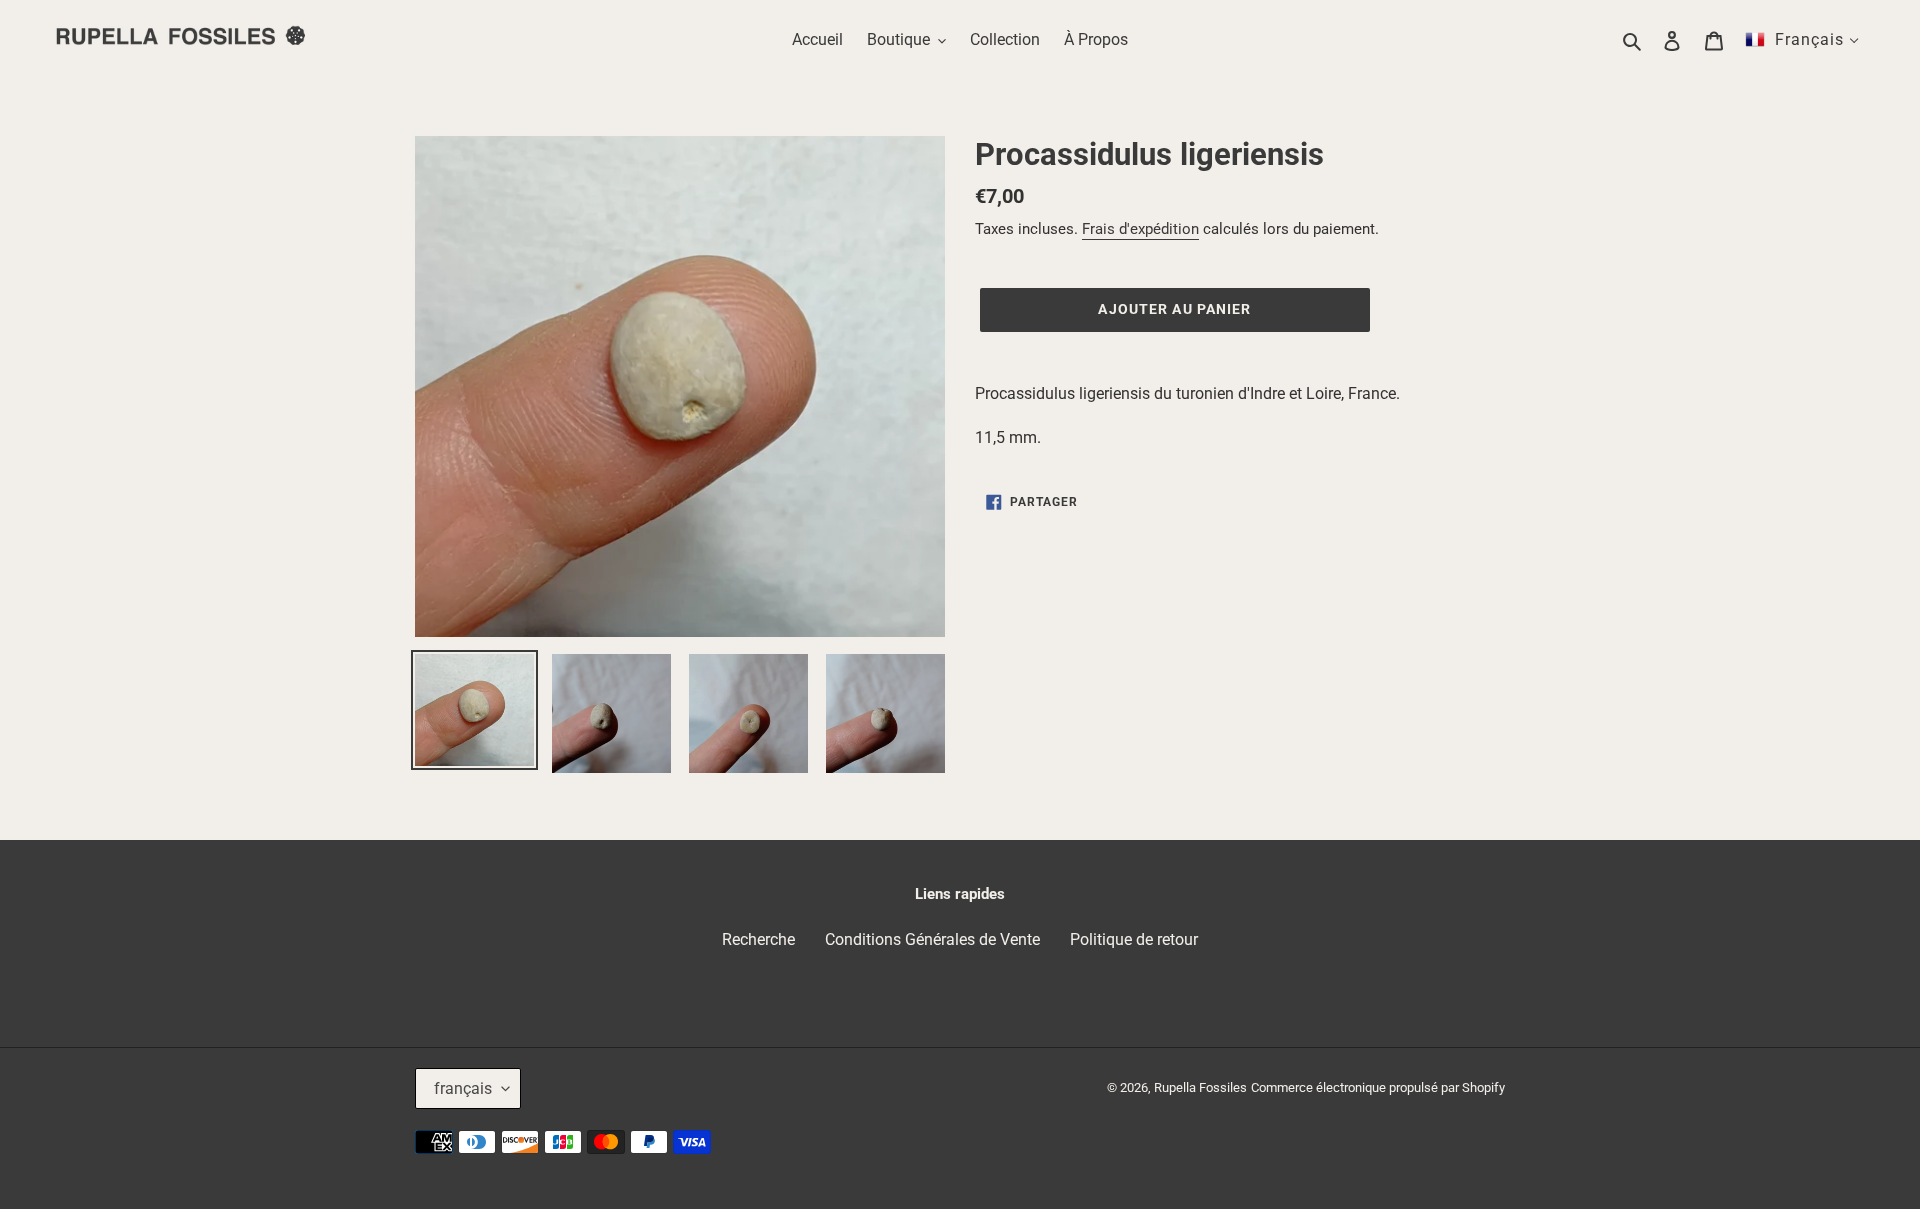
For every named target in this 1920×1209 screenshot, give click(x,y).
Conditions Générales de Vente (932, 939)
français (463, 1088)
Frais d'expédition (1140, 229)
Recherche (758, 939)
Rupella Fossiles (1200, 1087)
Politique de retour (1134, 939)
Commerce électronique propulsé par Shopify (1378, 1087)
